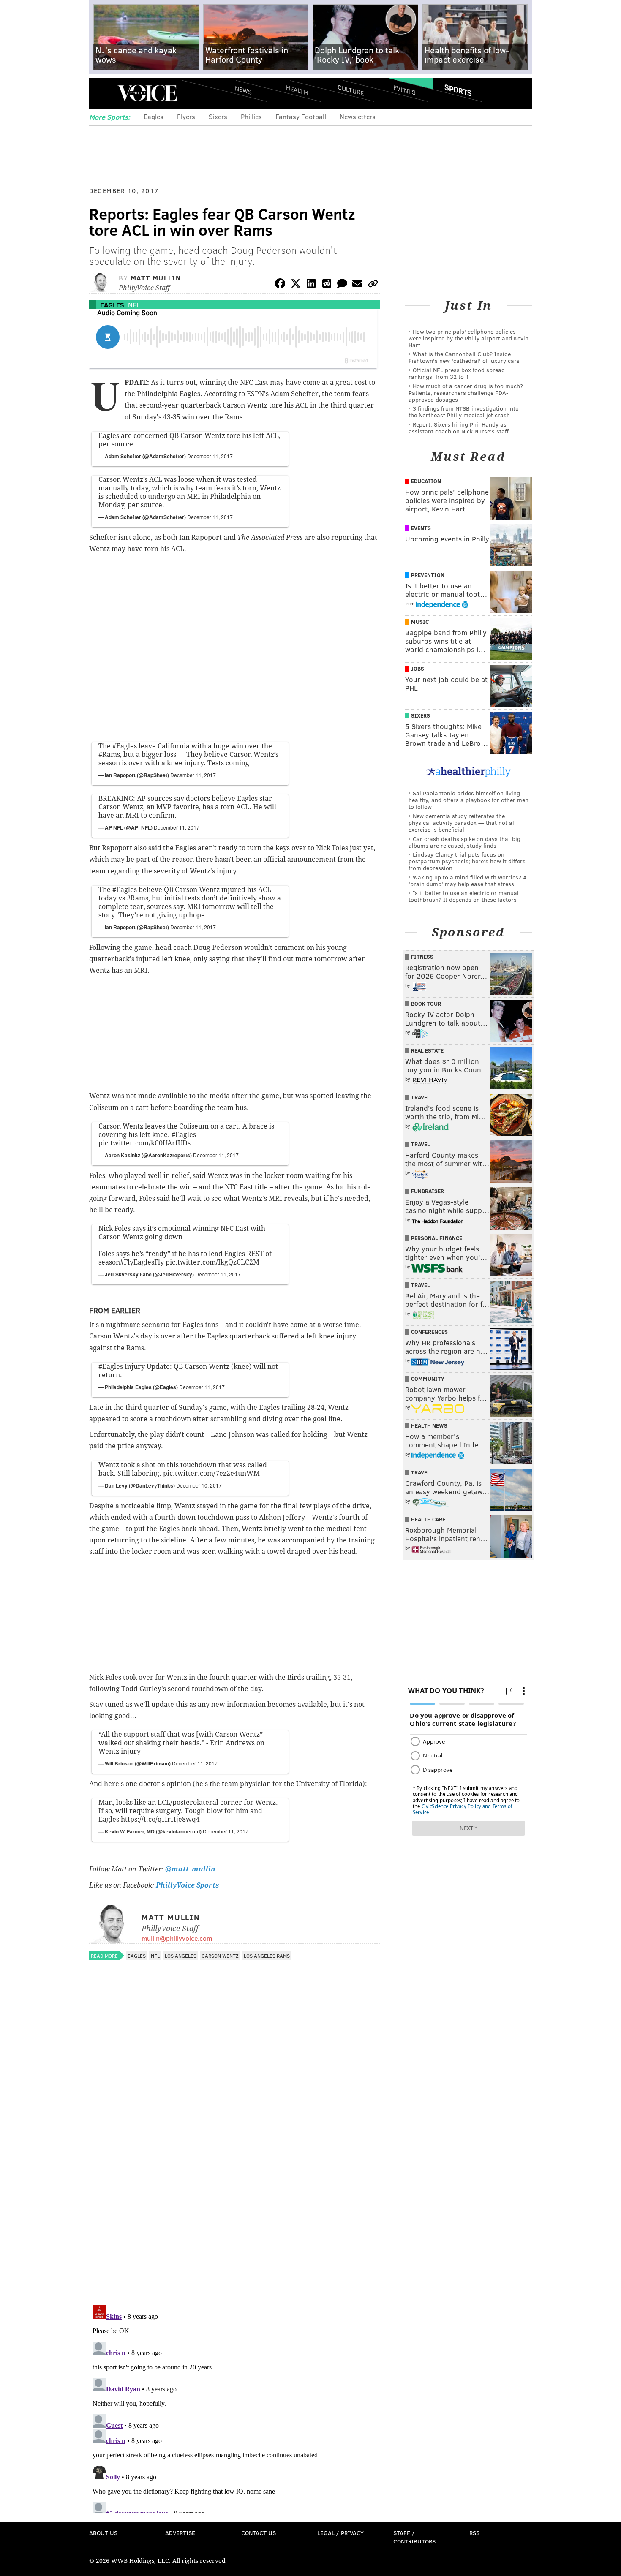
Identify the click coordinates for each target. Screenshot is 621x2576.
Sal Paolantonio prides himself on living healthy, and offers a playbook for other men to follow (468, 800)
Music (420, 622)
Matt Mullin (156, 278)
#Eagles (125, 746)
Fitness (422, 957)
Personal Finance (437, 1238)
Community (428, 1379)
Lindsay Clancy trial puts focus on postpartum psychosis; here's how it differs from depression (467, 861)
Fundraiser (428, 1191)
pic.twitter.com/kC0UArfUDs (144, 1143)
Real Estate (427, 1050)
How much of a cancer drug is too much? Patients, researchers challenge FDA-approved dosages (466, 393)
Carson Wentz (220, 1956)
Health (297, 90)
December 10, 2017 (199, 1485)
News (243, 90)
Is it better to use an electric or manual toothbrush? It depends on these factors (464, 896)
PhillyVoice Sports (187, 1885)
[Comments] (342, 285)
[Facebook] (280, 285)
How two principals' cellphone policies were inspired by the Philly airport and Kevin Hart (468, 338)
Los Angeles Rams (267, 1956)
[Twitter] (296, 285)
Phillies (251, 116)
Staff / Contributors (414, 2537)
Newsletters (358, 116)
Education (426, 481)
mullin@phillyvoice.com (177, 1938)
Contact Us (259, 2533)
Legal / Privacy (340, 2533)
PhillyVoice (147, 93)
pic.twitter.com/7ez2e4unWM (211, 1473)
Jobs (418, 669)
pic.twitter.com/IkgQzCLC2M (212, 1262)
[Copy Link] (373, 285)
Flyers (186, 116)
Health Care (428, 1519)
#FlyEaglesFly (142, 1262)
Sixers (218, 116)
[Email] (357, 285)
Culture (351, 90)
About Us (103, 2533)
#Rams (109, 755)
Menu (103, 93)
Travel (421, 1097)
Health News (429, 1425)
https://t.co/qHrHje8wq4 (160, 1819)
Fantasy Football (301, 116)
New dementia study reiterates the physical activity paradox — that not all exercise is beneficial (462, 823)
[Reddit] (327, 285)
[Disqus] (234, 2189)
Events (404, 90)
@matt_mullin (190, 1869)
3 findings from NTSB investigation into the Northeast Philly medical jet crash (464, 412)
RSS (474, 2533)
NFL (134, 305)
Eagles (154, 116)
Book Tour (426, 1004)
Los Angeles (181, 1956)
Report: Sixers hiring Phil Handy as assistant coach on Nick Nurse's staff (459, 428)
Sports (458, 90)
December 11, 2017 (210, 456)
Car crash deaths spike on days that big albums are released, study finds (464, 842)
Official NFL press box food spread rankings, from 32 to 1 (457, 373)
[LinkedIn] (311, 285)
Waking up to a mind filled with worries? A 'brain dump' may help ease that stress (468, 880)
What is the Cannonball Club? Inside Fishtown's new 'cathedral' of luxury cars (464, 357)
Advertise (180, 2533)
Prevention (428, 575)
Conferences (429, 1332)
